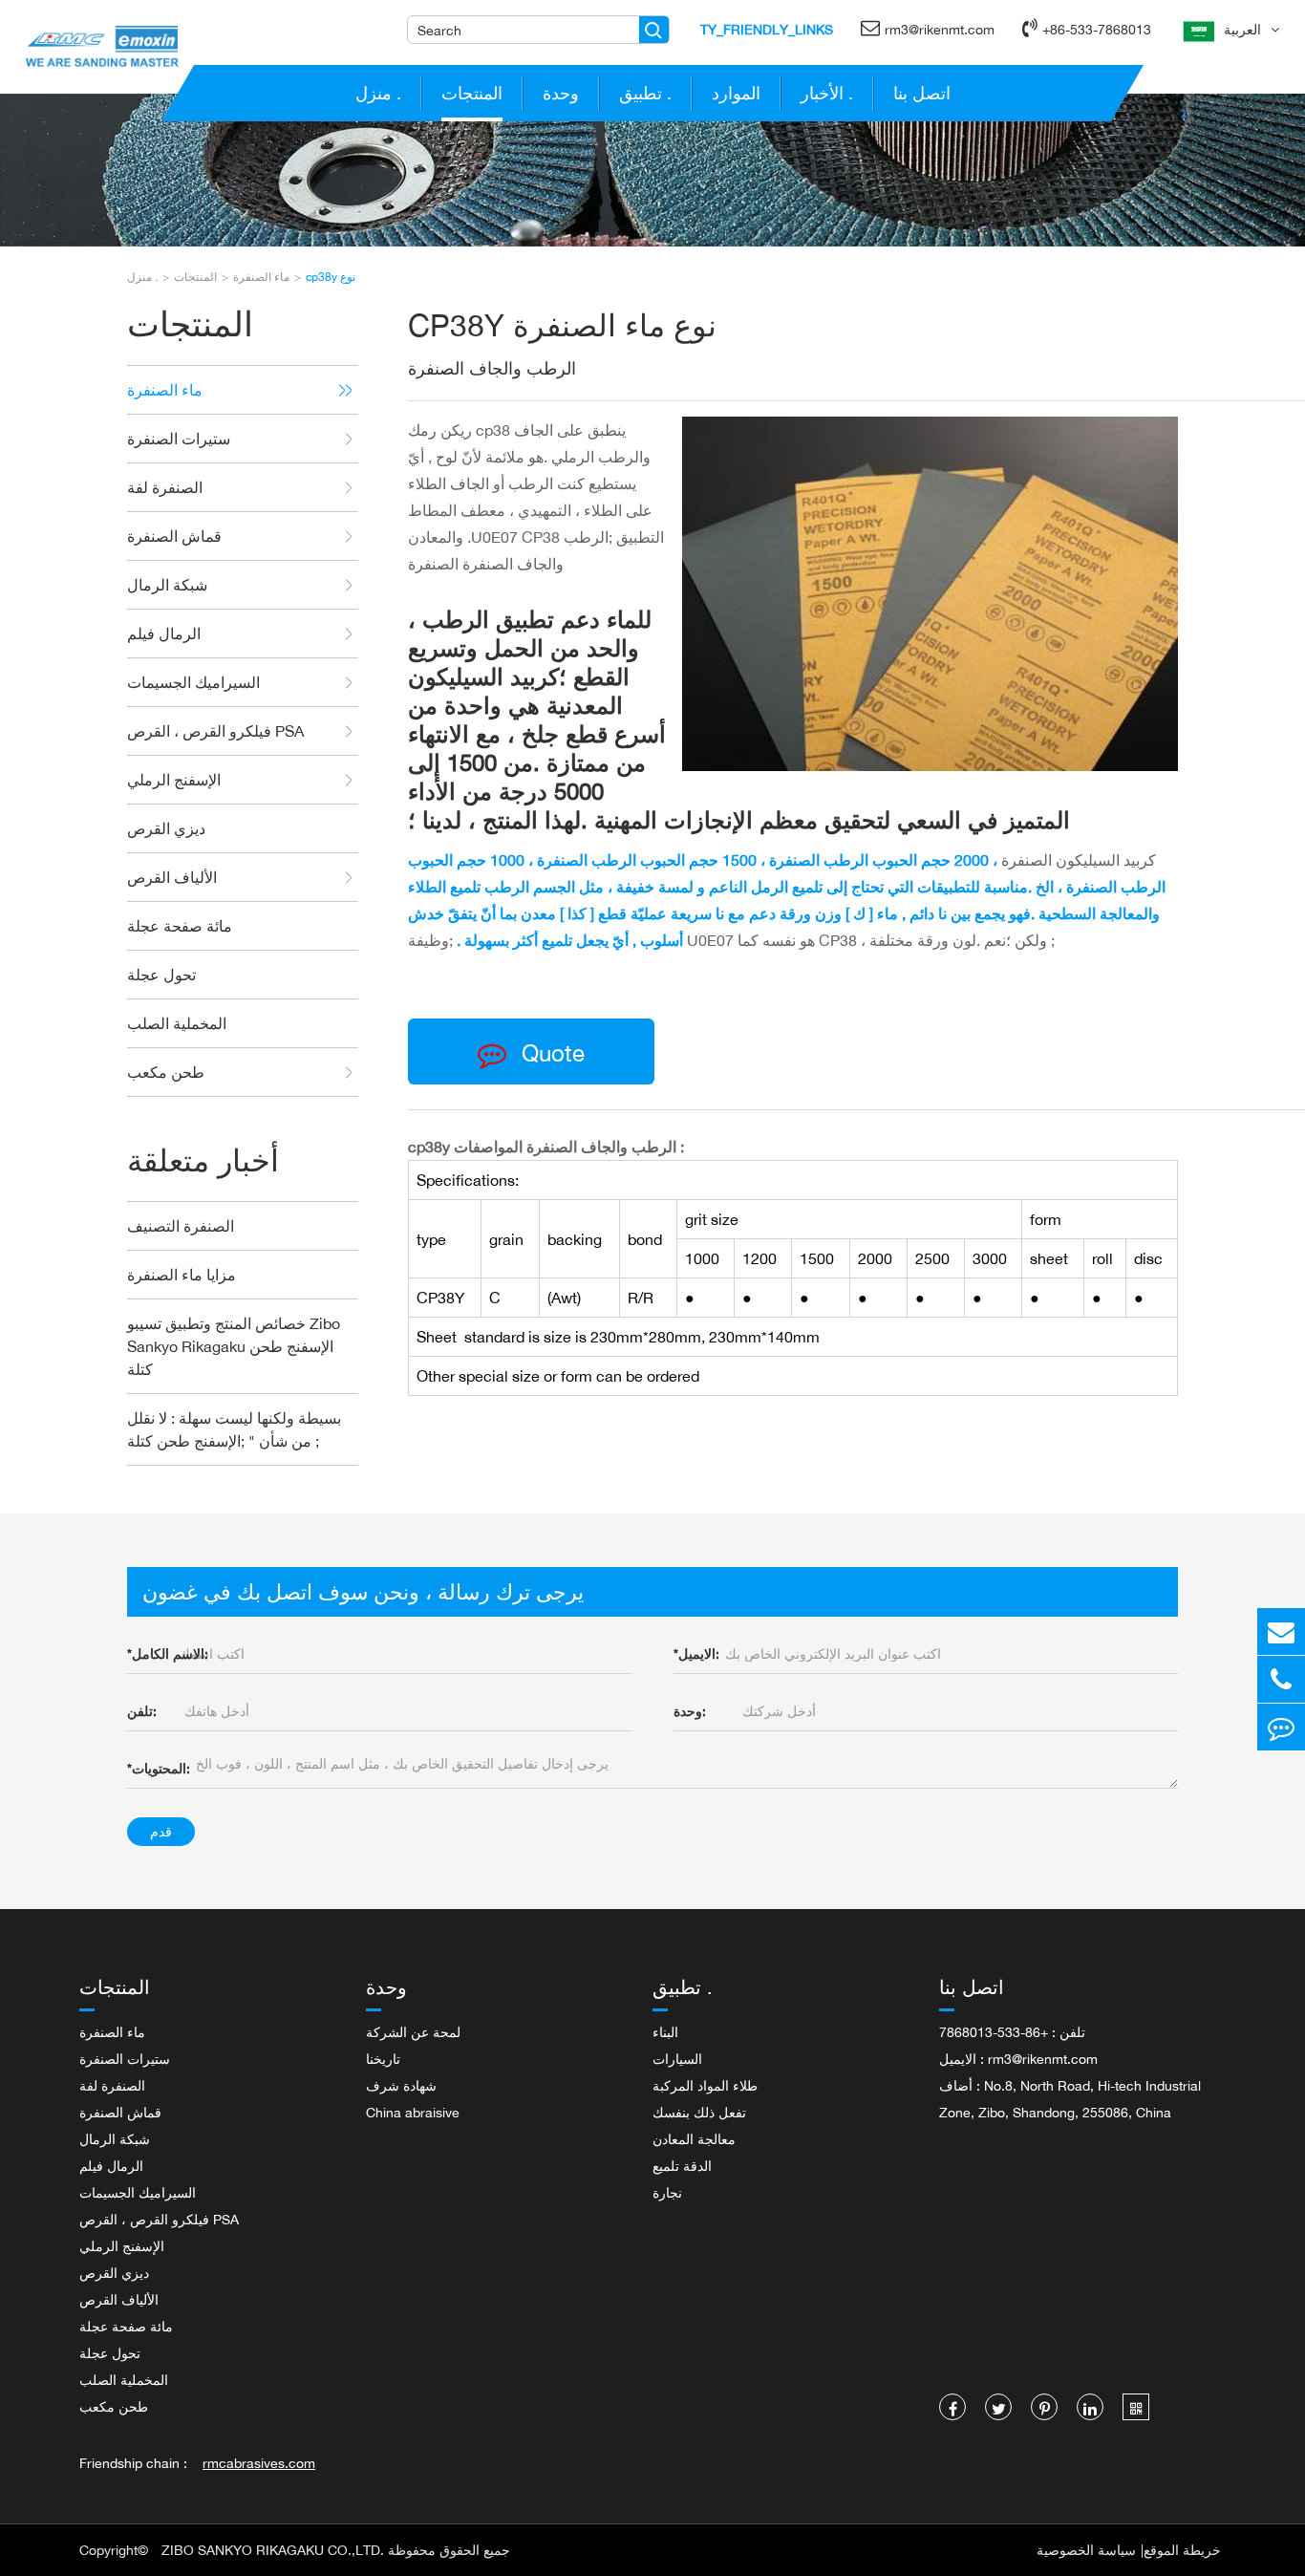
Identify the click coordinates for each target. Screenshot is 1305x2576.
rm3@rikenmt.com (940, 29)
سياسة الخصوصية (1086, 2550)
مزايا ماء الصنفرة (182, 1275)
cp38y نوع (331, 277)
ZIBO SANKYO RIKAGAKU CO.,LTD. (273, 2550)
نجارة (667, 2192)
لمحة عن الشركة (413, 2032)
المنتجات (472, 93)
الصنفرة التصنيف (181, 1226)
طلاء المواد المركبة (705, 2085)
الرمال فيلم (164, 633)
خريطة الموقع (1182, 2550)
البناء (665, 2032)
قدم (161, 1831)
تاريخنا (383, 2059)
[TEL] (1281, 1679)
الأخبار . (827, 93)
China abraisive (413, 2112)
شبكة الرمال (167, 585)
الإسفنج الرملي (174, 780)
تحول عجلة (161, 975)
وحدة (561, 93)
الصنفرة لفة (165, 487)
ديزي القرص (166, 828)
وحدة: (690, 1711)
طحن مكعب (166, 1072)
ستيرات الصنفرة (179, 439)
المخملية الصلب (177, 1023)
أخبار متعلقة (203, 1160)
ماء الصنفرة (261, 277)
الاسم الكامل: (168, 1653)
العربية (1242, 29)
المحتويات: (159, 1768)
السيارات (677, 2059)
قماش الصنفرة (174, 536)
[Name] (654, 30)
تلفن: (142, 1711)
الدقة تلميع (682, 2166)
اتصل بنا (922, 93)
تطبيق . (645, 93)
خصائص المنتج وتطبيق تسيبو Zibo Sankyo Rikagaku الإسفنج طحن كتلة (234, 1346)
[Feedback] (1281, 1727)
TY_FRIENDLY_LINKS (767, 29)
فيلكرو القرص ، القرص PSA (215, 731)
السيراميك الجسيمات (193, 682)
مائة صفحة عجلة (180, 926)
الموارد (736, 93)
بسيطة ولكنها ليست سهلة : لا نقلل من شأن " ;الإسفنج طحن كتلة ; (234, 1429)
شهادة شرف (401, 2085)
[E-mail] (1281, 1631)
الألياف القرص (172, 877)
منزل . (378, 93)
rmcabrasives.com (259, 2463)
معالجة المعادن (694, 2139)
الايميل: (696, 1653)
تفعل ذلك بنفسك (699, 2112)
